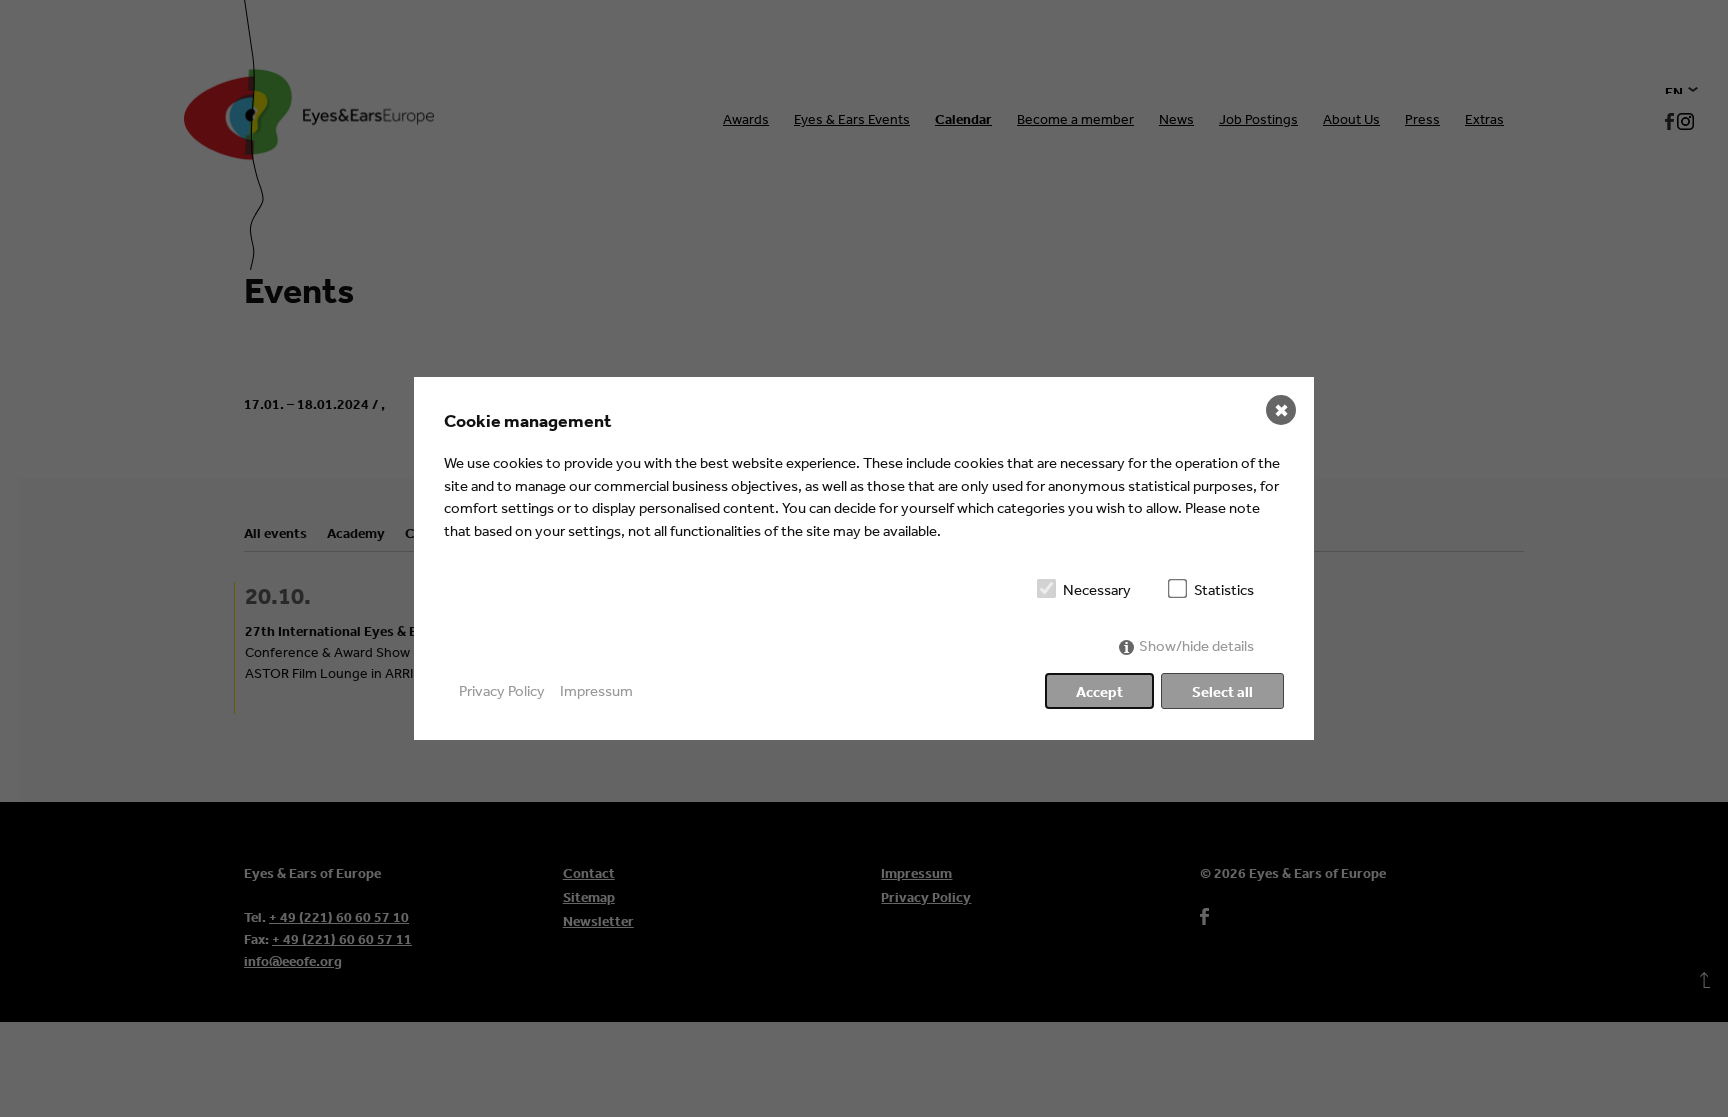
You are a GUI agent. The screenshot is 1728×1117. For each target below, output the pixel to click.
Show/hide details (1196, 645)
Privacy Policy (502, 690)
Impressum (596, 690)
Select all (1222, 691)
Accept (1099, 691)
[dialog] (864, 558)
